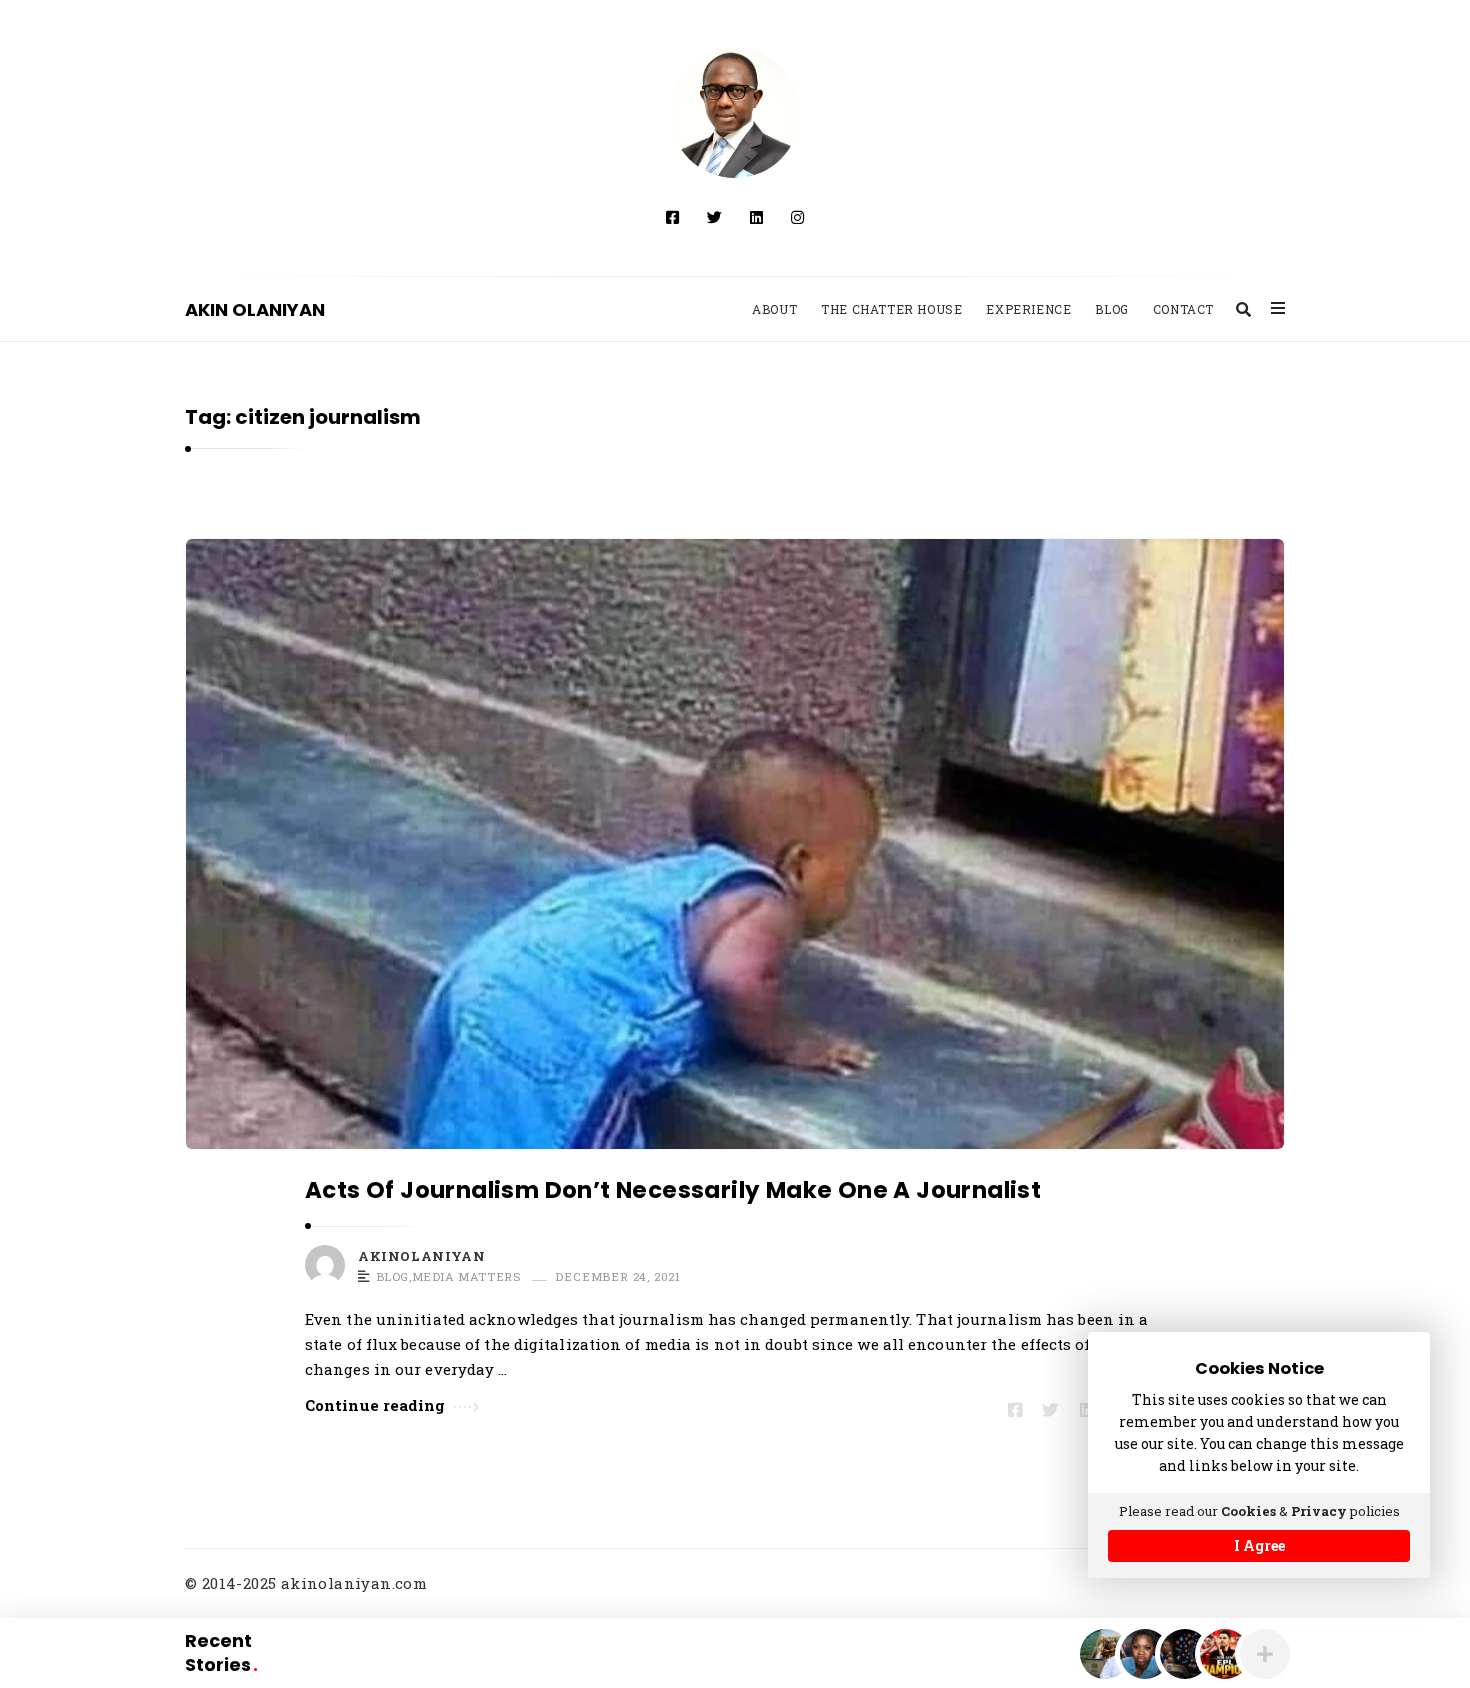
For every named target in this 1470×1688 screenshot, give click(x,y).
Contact (1183, 309)
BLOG (392, 1277)
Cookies (1248, 1511)
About (774, 309)
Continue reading (375, 1405)
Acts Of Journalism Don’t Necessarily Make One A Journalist (673, 1190)
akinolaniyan (421, 1256)
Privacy (1319, 1511)
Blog (1111, 309)
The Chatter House (891, 309)
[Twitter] (714, 217)
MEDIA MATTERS (466, 1277)
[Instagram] (797, 217)
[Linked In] (756, 217)
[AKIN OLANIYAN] (735, 113)
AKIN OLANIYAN (255, 309)
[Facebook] (672, 217)
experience (1028, 309)
